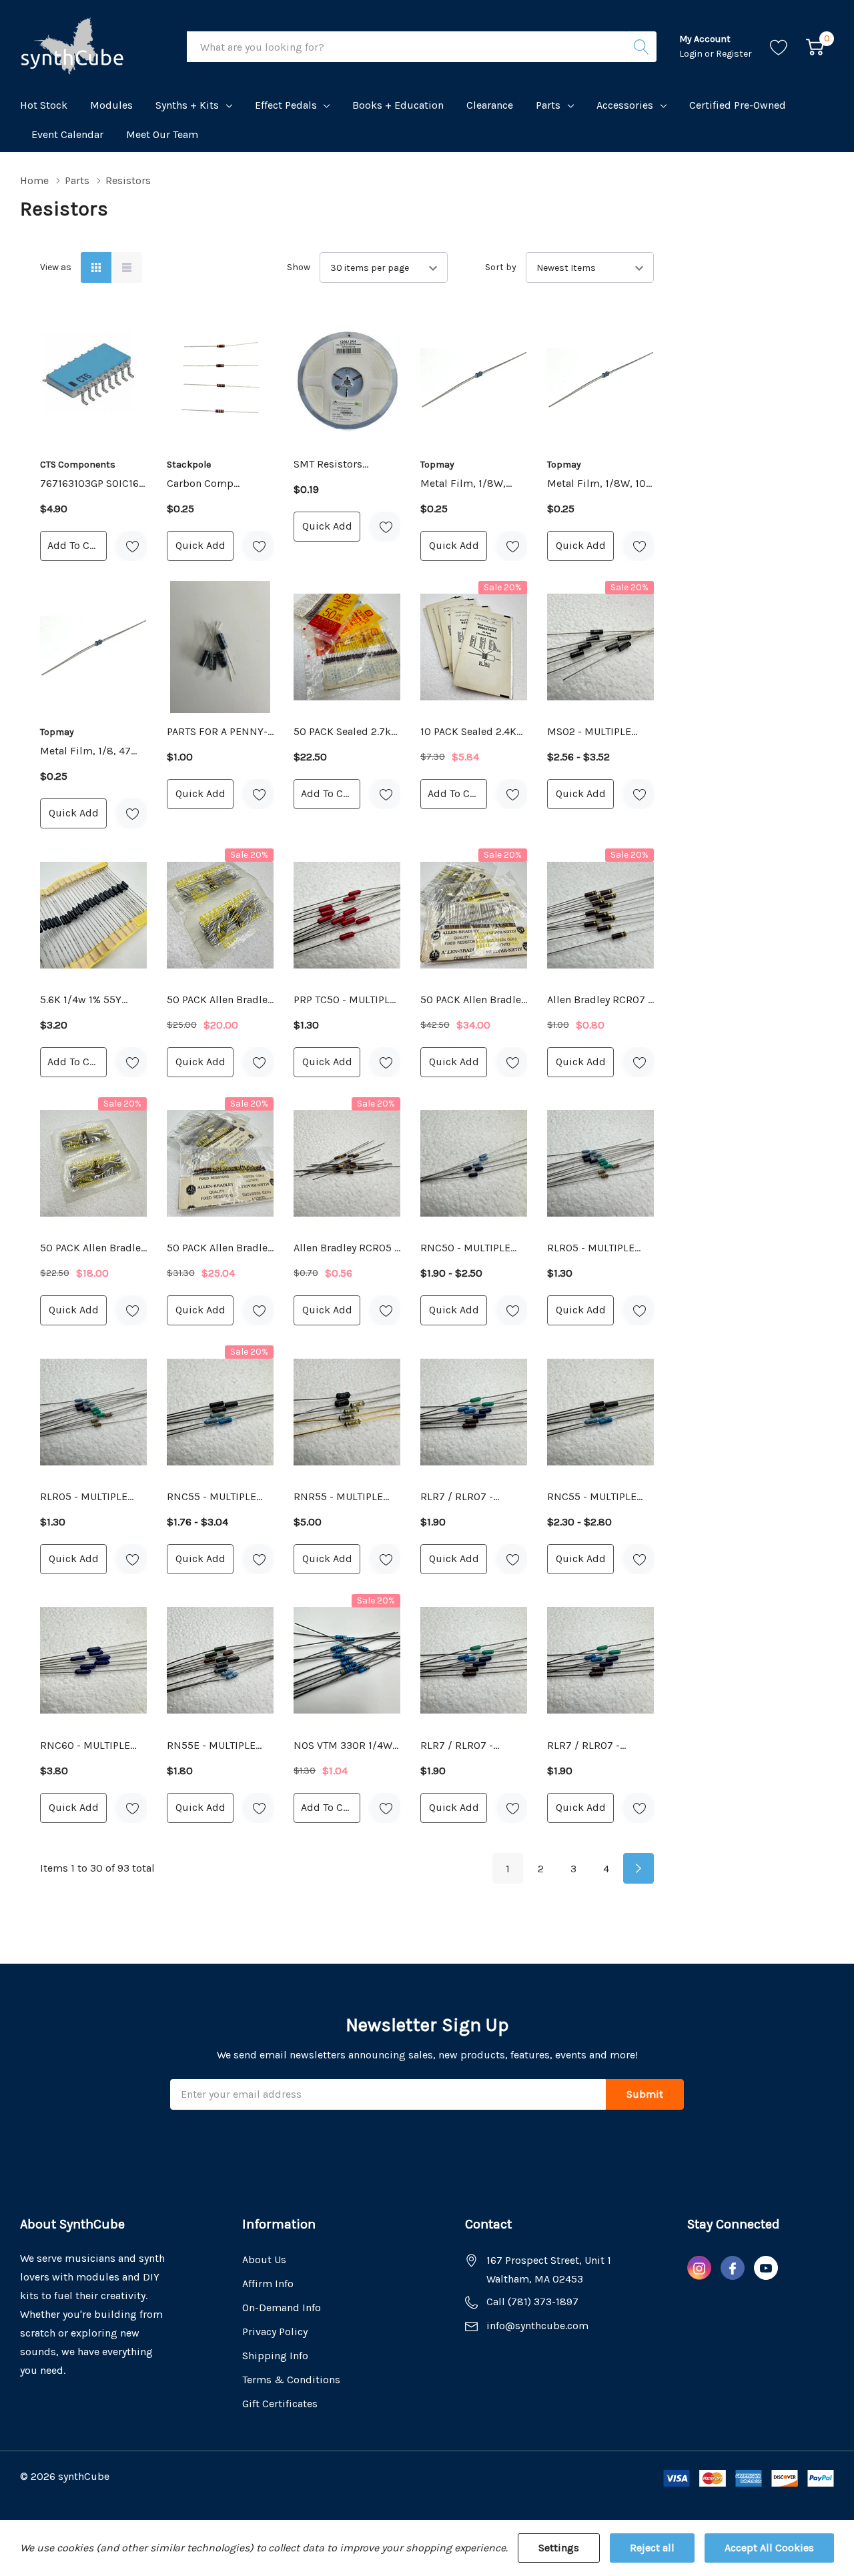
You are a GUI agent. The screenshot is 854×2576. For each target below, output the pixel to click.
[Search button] (641, 47)
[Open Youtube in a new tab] (766, 2269)
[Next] (638, 1868)
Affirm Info (268, 2284)
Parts (548, 105)
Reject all (652, 2548)
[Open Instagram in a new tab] (699, 2269)
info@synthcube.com (537, 2326)
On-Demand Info (282, 2308)
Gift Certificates (280, 2404)
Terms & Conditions (291, 2380)
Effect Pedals (286, 105)
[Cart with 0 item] (815, 47)
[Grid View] (96, 267)
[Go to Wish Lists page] (779, 47)
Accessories (625, 105)
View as (56, 267)
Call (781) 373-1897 (532, 2302)
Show (299, 267)
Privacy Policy (275, 2332)
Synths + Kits (187, 105)
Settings (559, 2548)
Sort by (501, 267)
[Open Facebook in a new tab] (733, 2269)
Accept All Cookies (769, 2548)
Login (692, 54)
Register (734, 54)
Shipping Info (275, 2356)
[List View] (127, 267)
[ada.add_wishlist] (132, 546)
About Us (264, 2260)
